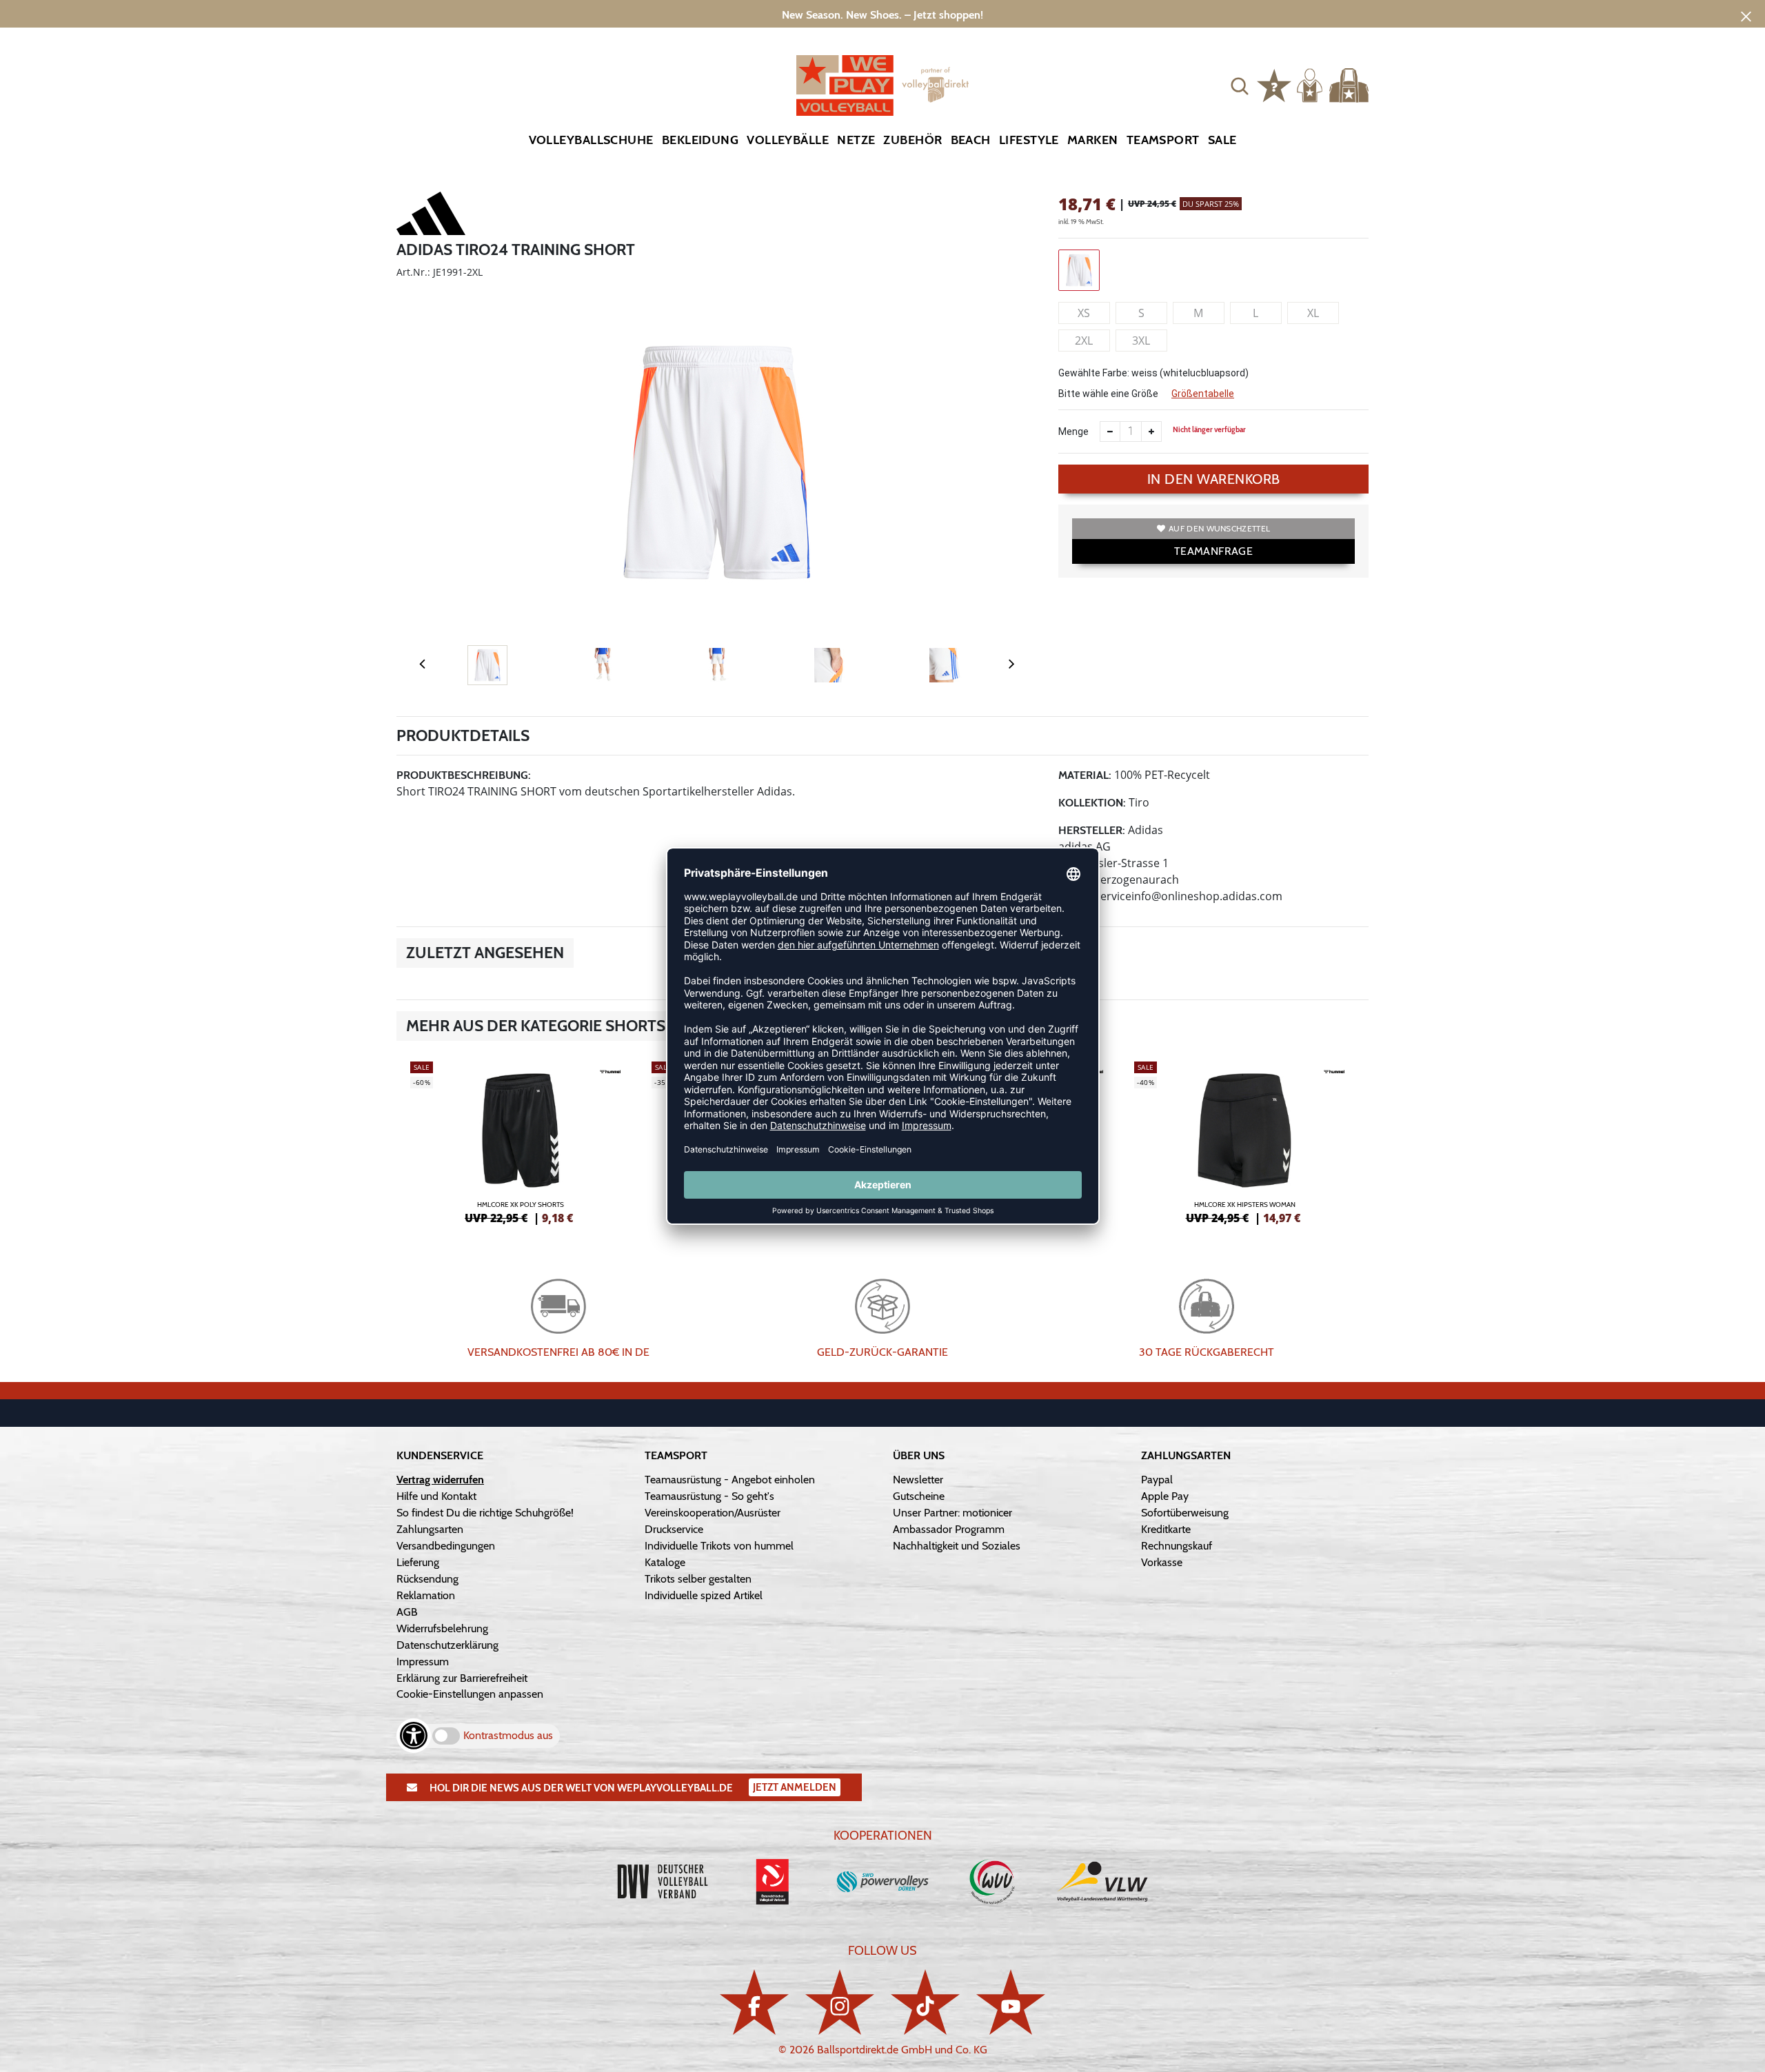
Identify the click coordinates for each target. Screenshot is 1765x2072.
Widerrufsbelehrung (442, 1628)
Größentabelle (1203, 394)
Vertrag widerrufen (440, 1480)
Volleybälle (788, 140)
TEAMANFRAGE (1213, 551)
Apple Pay (1165, 1496)
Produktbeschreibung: (464, 775)
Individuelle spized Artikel (704, 1595)
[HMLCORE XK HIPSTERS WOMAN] (1244, 1141)
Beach (971, 140)
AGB (407, 1612)
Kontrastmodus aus (508, 1735)
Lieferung (418, 1562)
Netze (856, 140)
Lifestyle (1029, 140)
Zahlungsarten (430, 1529)
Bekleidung (700, 140)
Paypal (1157, 1480)
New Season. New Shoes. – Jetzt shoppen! (882, 15)
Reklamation (426, 1595)
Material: (1085, 775)
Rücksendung (427, 1579)
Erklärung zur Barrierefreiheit (462, 1678)
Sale (1222, 140)
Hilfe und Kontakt (436, 1496)
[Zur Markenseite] (431, 216)
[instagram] (840, 2002)
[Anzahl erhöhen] (1151, 431)
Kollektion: (1092, 803)
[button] (1240, 85)
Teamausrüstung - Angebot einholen (730, 1480)
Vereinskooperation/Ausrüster (713, 1513)
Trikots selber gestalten (698, 1579)
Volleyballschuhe (591, 140)
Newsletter (918, 1480)
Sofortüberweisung (1185, 1513)
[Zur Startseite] (882, 85)
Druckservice (674, 1529)
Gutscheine (919, 1496)
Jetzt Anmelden (795, 1787)
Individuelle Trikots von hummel (719, 1546)
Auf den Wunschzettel (1219, 528)
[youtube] (1011, 2002)
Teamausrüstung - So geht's (709, 1496)
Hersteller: (1092, 830)
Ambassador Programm (949, 1529)
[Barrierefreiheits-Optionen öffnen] (414, 1736)
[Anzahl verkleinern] (1110, 431)
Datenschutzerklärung (447, 1645)
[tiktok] (925, 2002)
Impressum (423, 1662)
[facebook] (754, 2002)
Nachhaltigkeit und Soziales (957, 1546)
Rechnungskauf (1177, 1546)
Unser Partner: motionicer (952, 1513)
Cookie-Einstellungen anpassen (470, 1694)
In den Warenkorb (1214, 479)
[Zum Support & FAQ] (1274, 84)
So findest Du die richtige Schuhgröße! (485, 1513)
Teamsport (1163, 140)
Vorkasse (1162, 1562)
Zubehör (912, 140)
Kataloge (665, 1562)
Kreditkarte (1166, 1529)
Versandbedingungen (446, 1546)
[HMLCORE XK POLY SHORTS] (521, 1141)
